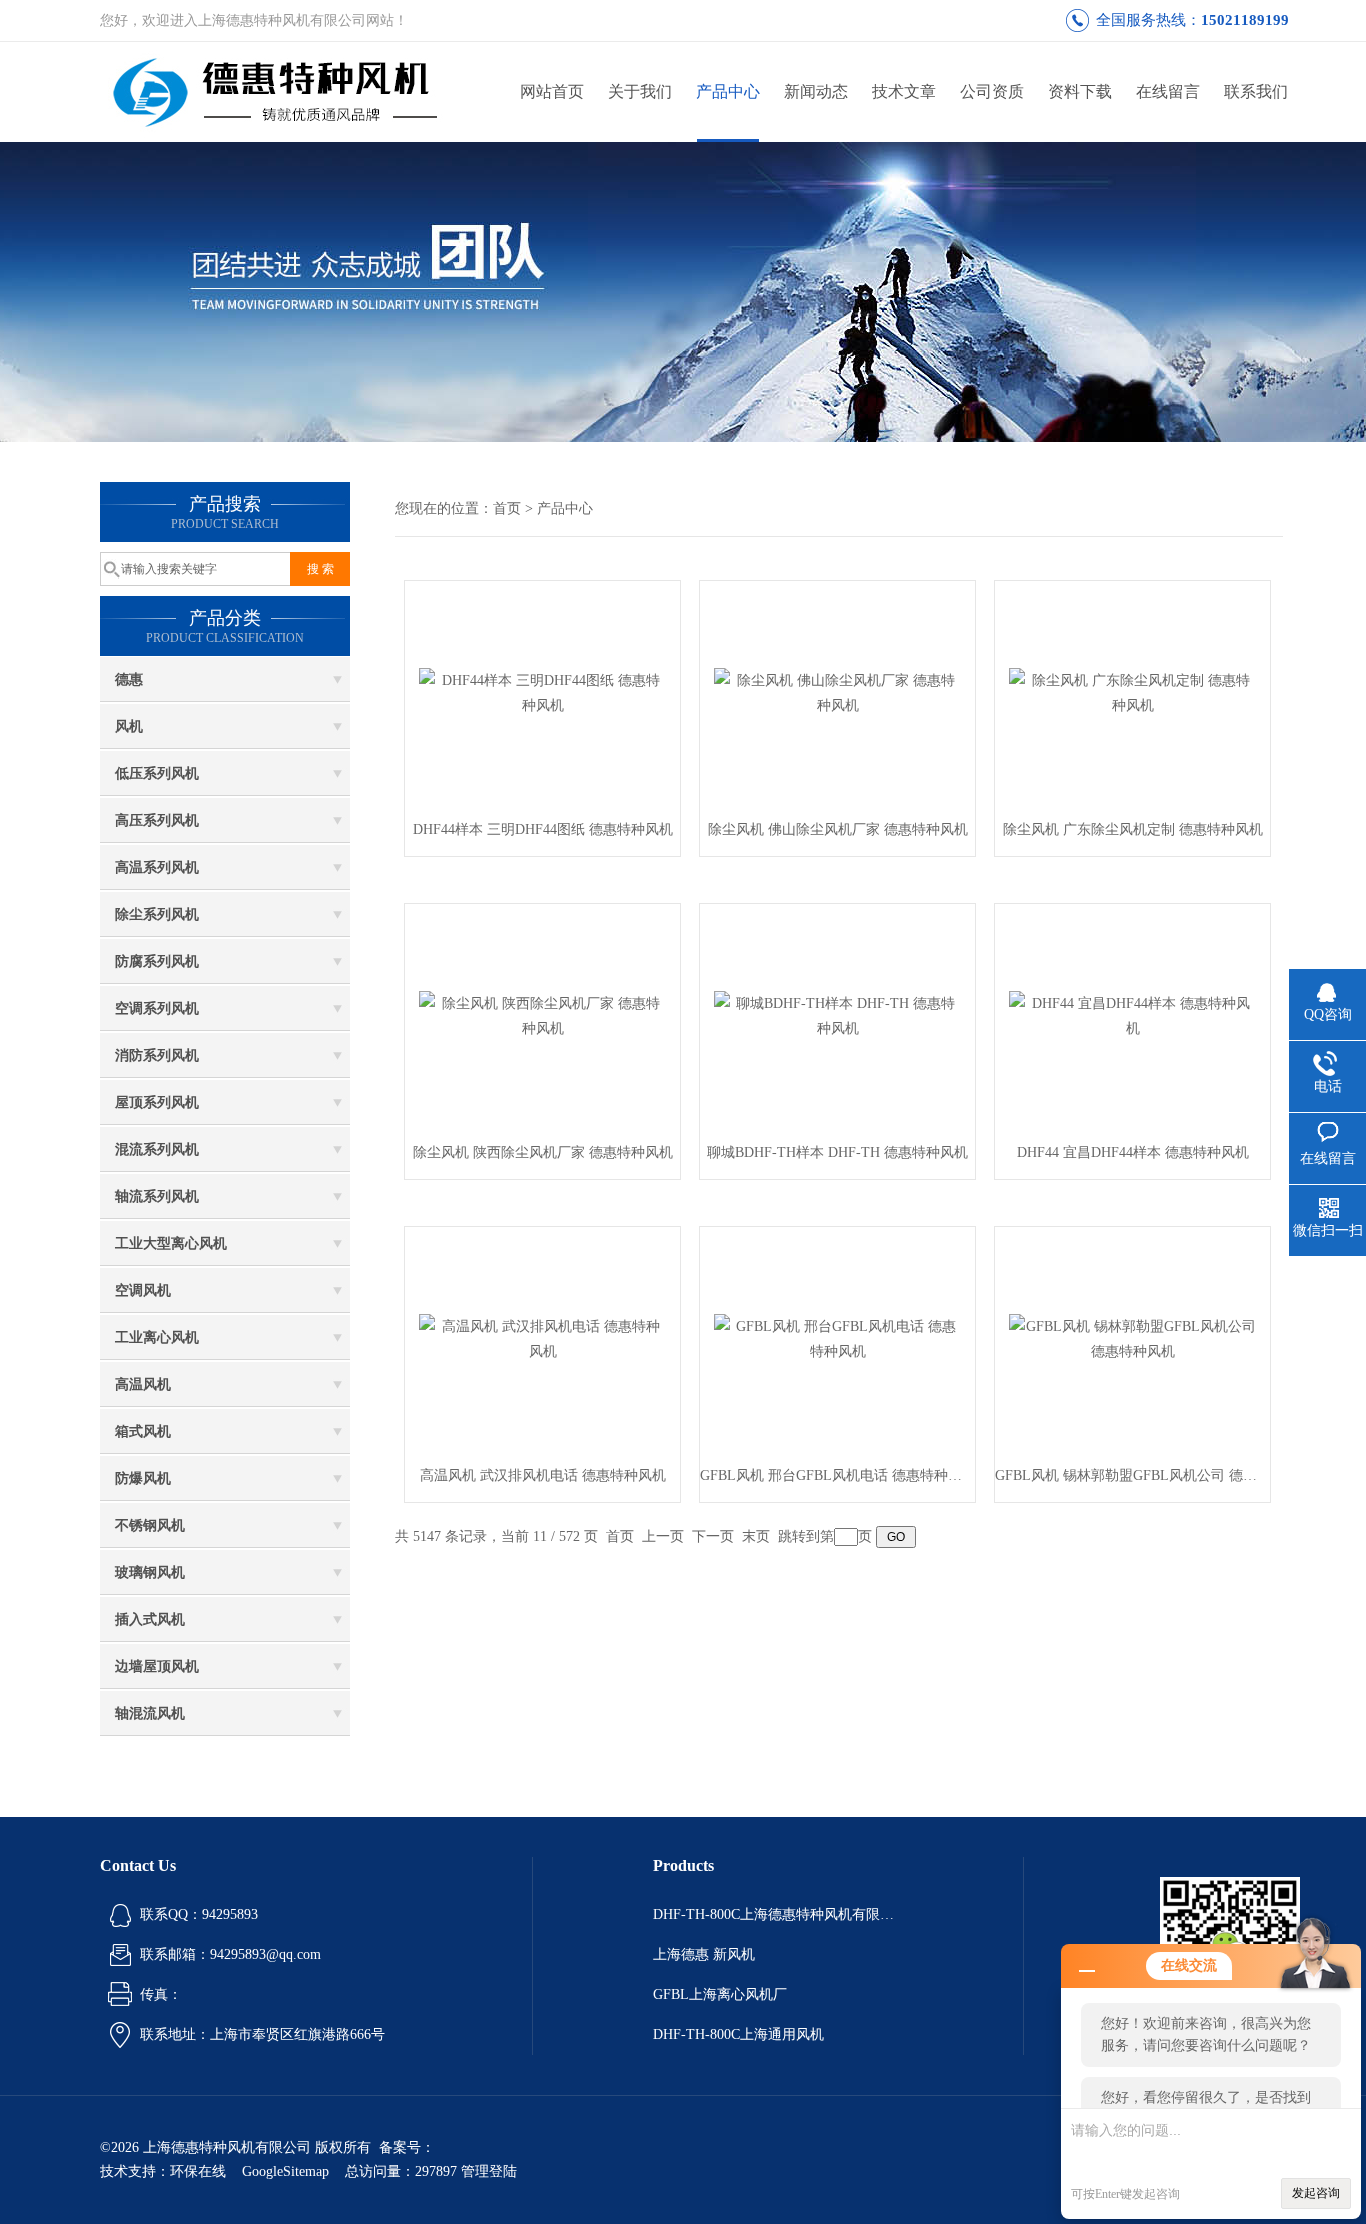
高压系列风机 (157, 820)
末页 (756, 1536)
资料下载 (1080, 91)
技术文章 (904, 91)
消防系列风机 (157, 1055)
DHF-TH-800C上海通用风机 (738, 2034)
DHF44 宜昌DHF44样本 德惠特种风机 (1133, 1152)
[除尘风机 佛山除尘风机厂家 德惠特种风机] (838, 691)
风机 (129, 726)
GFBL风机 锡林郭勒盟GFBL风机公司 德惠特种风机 (1132, 1475)
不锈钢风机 (150, 1525)
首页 (507, 508)
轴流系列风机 (157, 1196)
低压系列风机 (157, 773)
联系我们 (1256, 91)
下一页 (713, 1536)
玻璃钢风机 (150, 1572)
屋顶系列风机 (157, 1102)
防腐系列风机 (157, 961)
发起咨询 (1316, 2193)
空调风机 (143, 1290)
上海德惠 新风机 (704, 1954)
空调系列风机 (157, 1008)
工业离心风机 (157, 1337)
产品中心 (728, 91)
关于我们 (640, 91)
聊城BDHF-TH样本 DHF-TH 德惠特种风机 (837, 1152)
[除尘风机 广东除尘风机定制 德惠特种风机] (1133, 691)
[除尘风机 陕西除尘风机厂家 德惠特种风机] (543, 1014)
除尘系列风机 (157, 914)
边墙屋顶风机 (157, 1666)
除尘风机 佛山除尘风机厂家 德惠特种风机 (838, 829)
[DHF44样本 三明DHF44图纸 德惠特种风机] (543, 691)
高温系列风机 (157, 867)
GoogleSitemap (285, 2171)
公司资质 (992, 91)
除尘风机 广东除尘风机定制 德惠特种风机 (1133, 829)
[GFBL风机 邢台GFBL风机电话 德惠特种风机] (838, 1337)
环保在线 (198, 2171)
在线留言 (1168, 91)
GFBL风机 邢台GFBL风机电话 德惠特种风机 (837, 1475)
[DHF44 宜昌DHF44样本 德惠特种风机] (1133, 1014)
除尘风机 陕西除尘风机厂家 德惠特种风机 (543, 1152)
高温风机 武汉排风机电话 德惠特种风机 (543, 1475)
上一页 (663, 1536)
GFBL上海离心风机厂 (720, 1994)
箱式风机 (143, 1431)
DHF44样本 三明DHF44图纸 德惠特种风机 (543, 829)
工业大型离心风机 (171, 1243)
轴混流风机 (150, 1713)
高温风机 (143, 1384)
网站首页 (552, 91)
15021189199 (1245, 20)
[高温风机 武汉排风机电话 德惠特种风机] (543, 1337)
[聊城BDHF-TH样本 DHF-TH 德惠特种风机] (838, 1014)
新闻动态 (816, 91)
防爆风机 (143, 1478)
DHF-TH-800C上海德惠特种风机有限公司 (778, 1914)
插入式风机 (150, 1619)
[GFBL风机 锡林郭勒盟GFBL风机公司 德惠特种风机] (1133, 1337)
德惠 (129, 679)
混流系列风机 (157, 1149)
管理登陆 (489, 2171)
